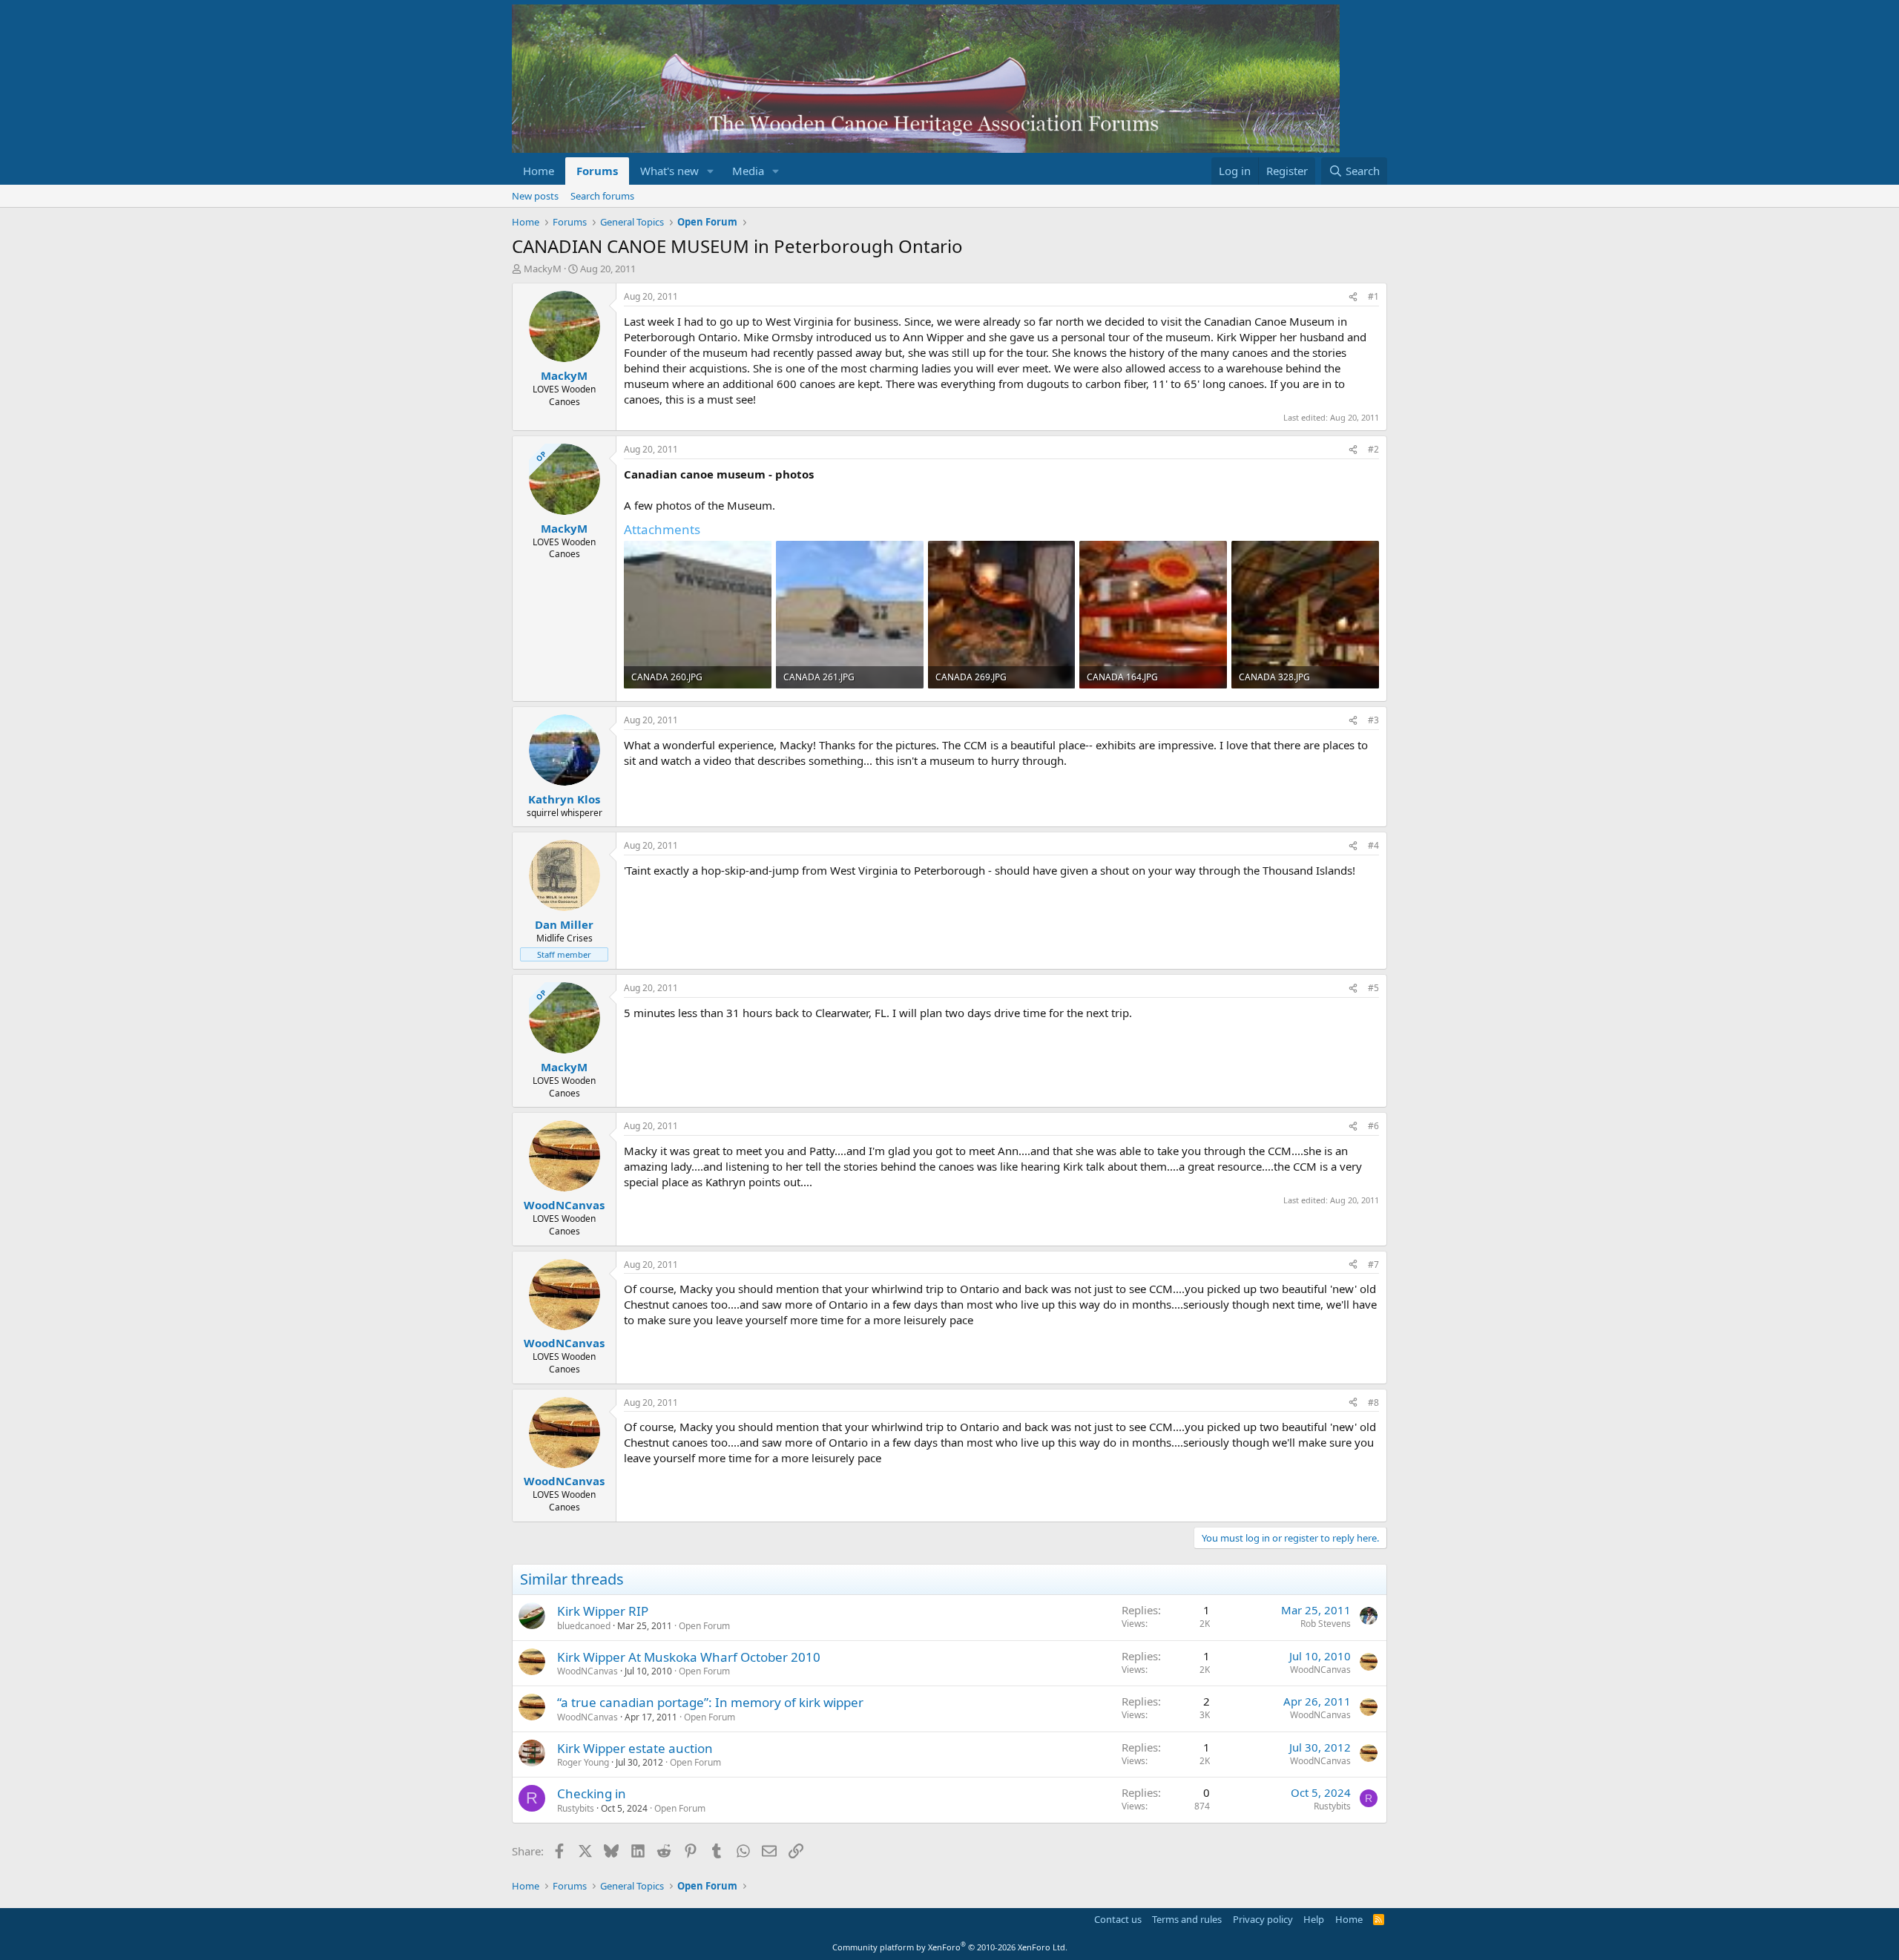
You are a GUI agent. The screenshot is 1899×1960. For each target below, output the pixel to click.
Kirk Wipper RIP (603, 1611)
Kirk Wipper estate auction (635, 1748)
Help (1314, 1919)
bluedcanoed (584, 1626)
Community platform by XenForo (950, 1947)
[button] (711, 171)
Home (539, 171)
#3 (1373, 720)
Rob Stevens (1326, 1624)
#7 (1373, 1265)
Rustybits (576, 1808)
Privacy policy (1263, 1919)
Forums (597, 171)
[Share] (1353, 297)
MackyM (543, 269)
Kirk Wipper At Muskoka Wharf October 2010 (689, 1657)
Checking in (592, 1793)
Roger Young (583, 1762)
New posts (535, 196)
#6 (1373, 1126)
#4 (1373, 845)
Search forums (602, 196)
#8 (1373, 1402)
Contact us (1118, 1919)
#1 (1373, 296)
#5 (1373, 988)
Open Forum (704, 1626)
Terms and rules (1187, 1919)
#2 (1373, 449)
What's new (669, 171)
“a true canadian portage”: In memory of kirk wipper (710, 1702)
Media (748, 171)
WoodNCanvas (588, 1671)
